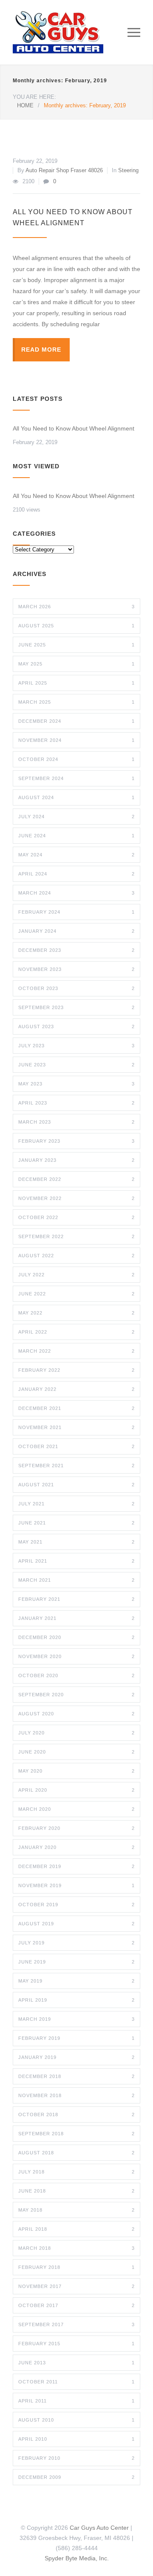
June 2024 (76, 836)
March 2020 (76, 1809)
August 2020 (76, 1714)
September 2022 (76, 1236)
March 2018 (76, 2248)
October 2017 (76, 2305)
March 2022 (76, 1351)
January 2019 (76, 2057)
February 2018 (76, 2267)
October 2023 (76, 988)
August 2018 (76, 2153)
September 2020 (76, 1695)
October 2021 (76, 1446)
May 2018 (76, 2210)
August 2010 (76, 2420)
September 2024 (76, 778)
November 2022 (76, 1198)
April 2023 (76, 1103)
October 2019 (76, 1905)
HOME (25, 105)
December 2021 (76, 1408)
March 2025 (76, 702)
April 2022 (76, 1332)
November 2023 (76, 969)
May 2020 (76, 1771)
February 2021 (76, 1599)
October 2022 (76, 1217)
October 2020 (76, 1675)
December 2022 (76, 1179)
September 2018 (76, 2134)
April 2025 (76, 683)
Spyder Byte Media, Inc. (77, 2558)
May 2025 (76, 664)
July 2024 (76, 817)
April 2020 (76, 1790)
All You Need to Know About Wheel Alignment (74, 428)
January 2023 (76, 1160)
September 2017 (76, 2324)
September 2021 (76, 1466)
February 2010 (76, 2458)
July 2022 (76, 1275)
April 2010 (76, 2439)
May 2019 (76, 1981)
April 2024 (76, 874)
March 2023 (76, 1122)
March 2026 (76, 607)
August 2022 (76, 1256)
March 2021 (76, 1580)
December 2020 (76, 1637)
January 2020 (76, 1847)
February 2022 (76, 1370)
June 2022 (76, 1294)
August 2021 (76, 1485)
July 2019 (76, 1943)
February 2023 (76, 1141)
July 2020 (76, 1733)
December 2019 (76, 1866)
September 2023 (76, 1007)
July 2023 (76, 1046)
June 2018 (76, 2191)
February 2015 (76, 2344)
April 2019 (76, 2000)
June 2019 (76, 1962)
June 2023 (76, 1065)
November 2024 (76, 740)
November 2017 (76, 2286)
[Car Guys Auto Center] (70, 32)
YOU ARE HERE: (34, 97)
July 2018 (76, 2172)
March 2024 (76, 893)
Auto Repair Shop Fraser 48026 (64, 170)
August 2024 (76, 797)
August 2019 (76, 1924)
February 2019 (76, 2038)
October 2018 (76, 2115)
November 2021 (76, 1427)
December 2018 (76, 2076)
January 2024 (76, 931)
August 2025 (76, 626)
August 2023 (76, 1026)
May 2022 (76, 1313)
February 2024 (76, 912)
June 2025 (76, 645)
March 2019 (76, 2019)
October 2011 (76, 2382)
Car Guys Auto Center (99, 2528)
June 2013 (76, 2363)
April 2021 (76, 1561)
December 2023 (76, 950)
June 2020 (76, 1752)
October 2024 (76, 759)
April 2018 (76, 2229)
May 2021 (76, 1542)
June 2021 (76, 1523)
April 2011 (76, 2401)
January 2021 (76, 1618)
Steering (128, 170)
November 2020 (76, 1656)
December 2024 (76, 721)
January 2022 (76, 1389)
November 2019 (76, 1885)
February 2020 (76, 1828)
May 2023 (76, 1084)
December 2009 (76, 2477)
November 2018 (76, 2095)
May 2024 (76, 855)
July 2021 (76, 1504)
